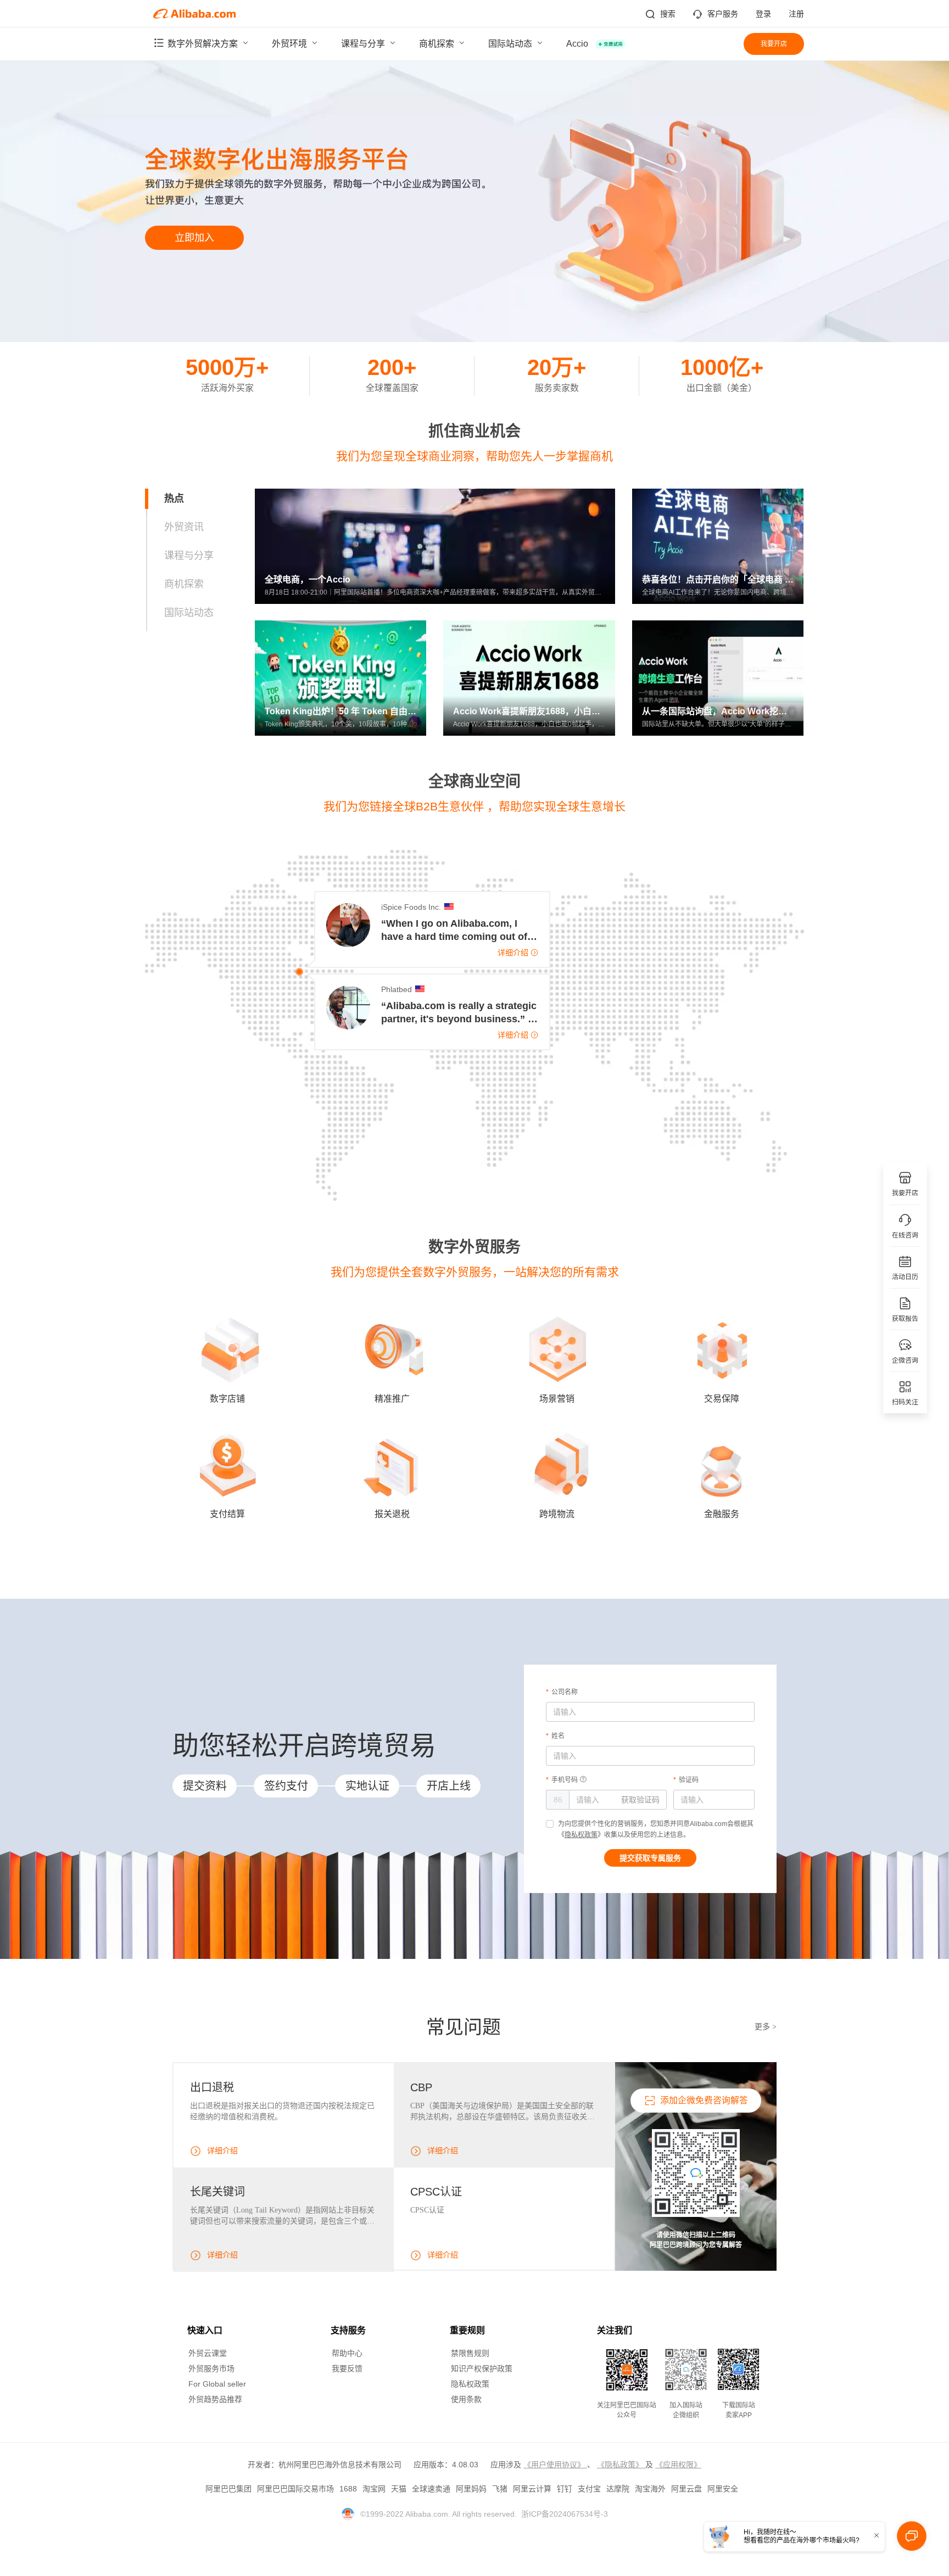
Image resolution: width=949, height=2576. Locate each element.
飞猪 (500, 2489)
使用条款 (466, 2399)
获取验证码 (640, 1800)
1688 (348, 2489)
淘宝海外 (650, 2489)
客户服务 (723, 14)
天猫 (399, 2489)
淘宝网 (374, 2489)
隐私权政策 (581, 1835)
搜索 (668, 14)
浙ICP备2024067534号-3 (565, 2514)
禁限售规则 (470, 2353)
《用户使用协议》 (555, 2465)
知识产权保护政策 (482, 2368)
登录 (763, 14)
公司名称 (565, 1692)
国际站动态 (511, 44)
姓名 (558, 1736)
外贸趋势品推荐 (215, 2399)
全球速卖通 (431, 2489)
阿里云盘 (686, 2489)
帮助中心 (347, 2353)
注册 (796, 14)
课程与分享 (364, 44)
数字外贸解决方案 (204, 44)
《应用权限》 (678, 2465)
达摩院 (618, 2489)
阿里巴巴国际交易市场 (295, 2489)
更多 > (766, 2027)
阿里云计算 (532, 2489)
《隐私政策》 (621, 2465)
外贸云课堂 (208, 2353)
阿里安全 (723, 2489)
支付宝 (589, 2489)
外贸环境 (291, 44)
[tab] (200, 499)
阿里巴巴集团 (228, 2489)
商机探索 (438, 44)
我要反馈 (347, 2368)
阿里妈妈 (471, 2489)
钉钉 (565, 2489)
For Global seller (217, 2384)
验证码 (689, 1780)
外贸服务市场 (211, 2368)
